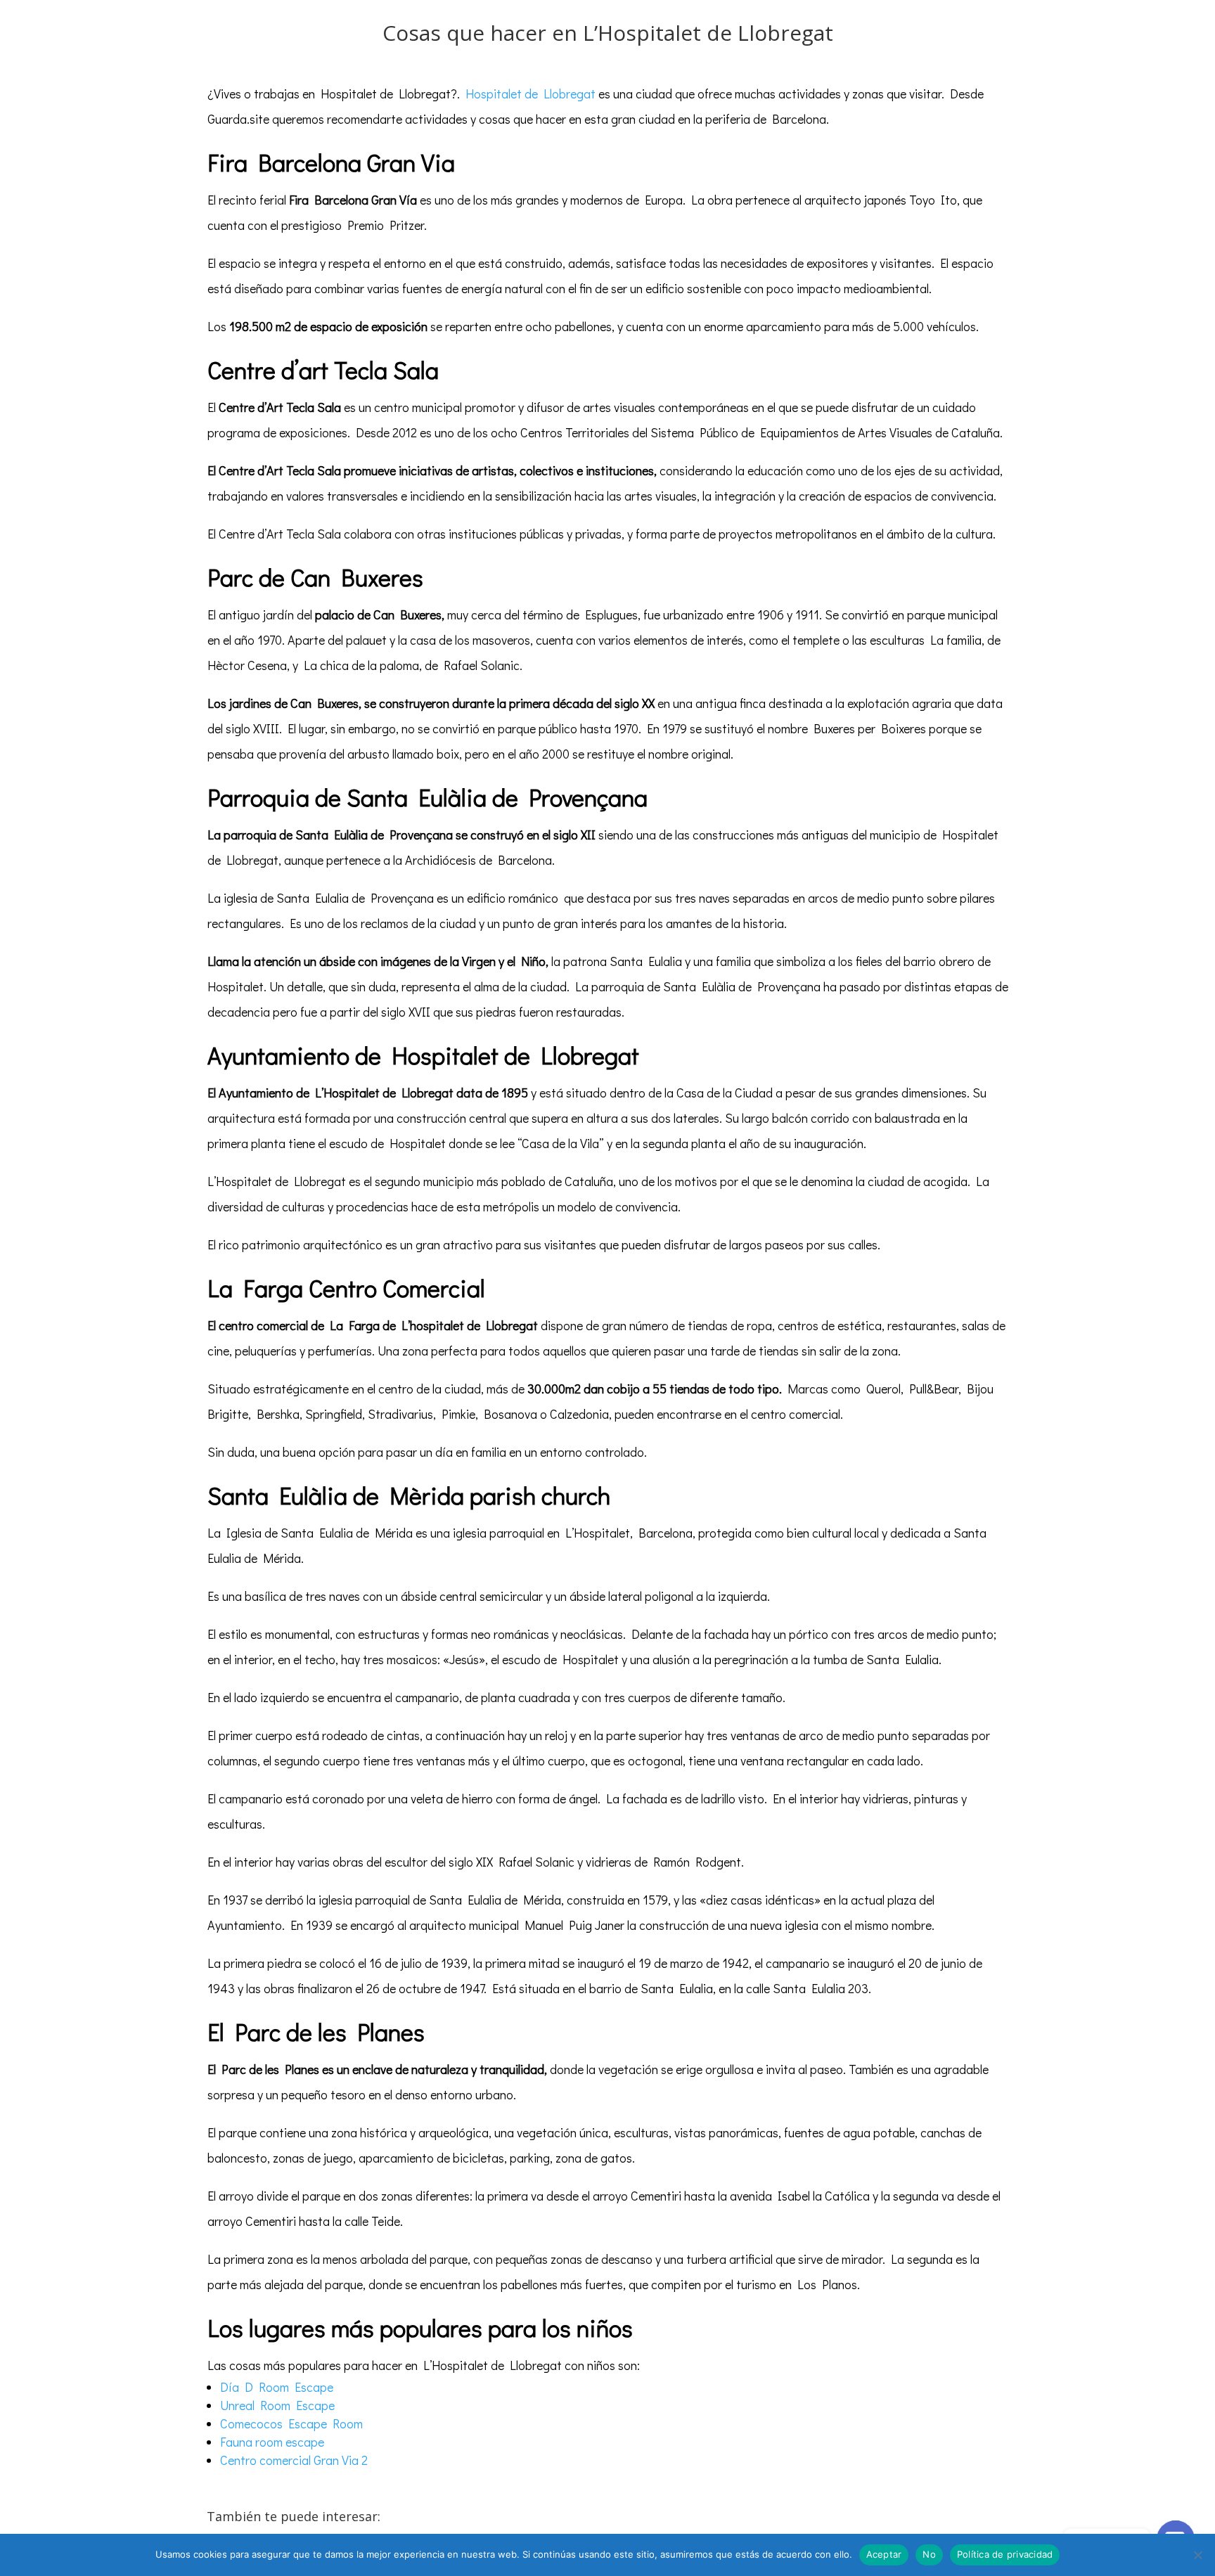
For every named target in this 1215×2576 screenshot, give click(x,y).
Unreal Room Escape (277, 2405)
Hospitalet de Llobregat (531, 94)
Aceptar (884, 2554)
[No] (1197, 2555)
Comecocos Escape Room (291, 2423)
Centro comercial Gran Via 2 (294, 2460)
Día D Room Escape (277, 2387)
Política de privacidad (1005, 2554)
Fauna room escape (272, 2442)
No (929, 2554)
